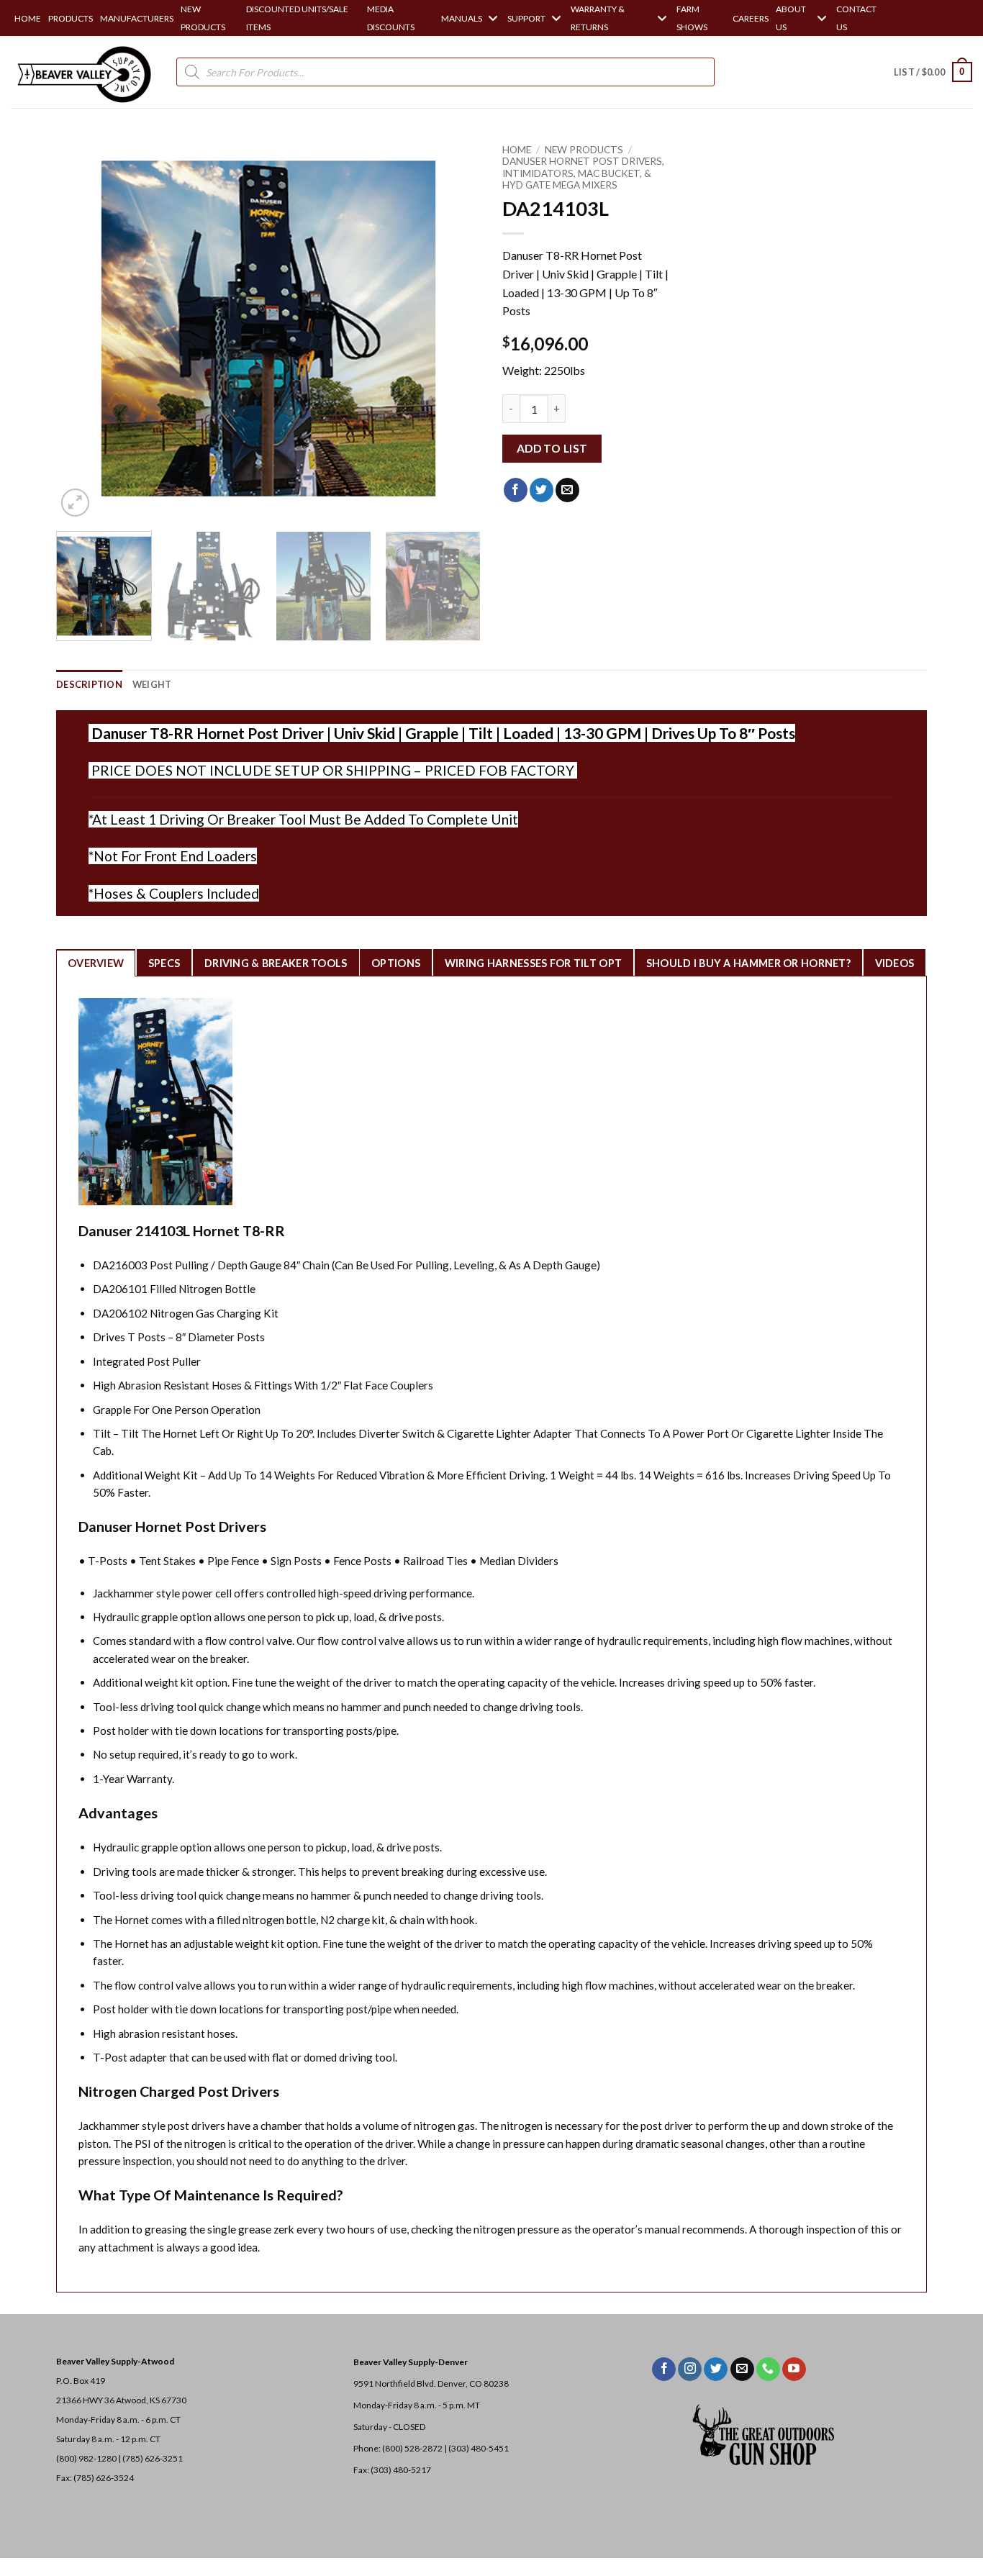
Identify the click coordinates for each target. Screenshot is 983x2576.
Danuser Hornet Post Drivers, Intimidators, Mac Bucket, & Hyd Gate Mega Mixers (583, 173)
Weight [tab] (152, 684)
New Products (584, 150)
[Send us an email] (742, 2369)
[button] (933, 72)
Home (517, 150)
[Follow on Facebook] (664, 2369)
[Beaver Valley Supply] (83, 72)
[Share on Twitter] (542, 490)
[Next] (454, 328)
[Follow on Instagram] (690, 2369)
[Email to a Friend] (567, 490)
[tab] (96, 963)
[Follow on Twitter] (716, 2369)
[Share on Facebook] (516, 490)
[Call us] (768, 2369)
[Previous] (83, 328)
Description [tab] (89, 684)
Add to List (552, 448)
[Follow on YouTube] (794, 2369)
